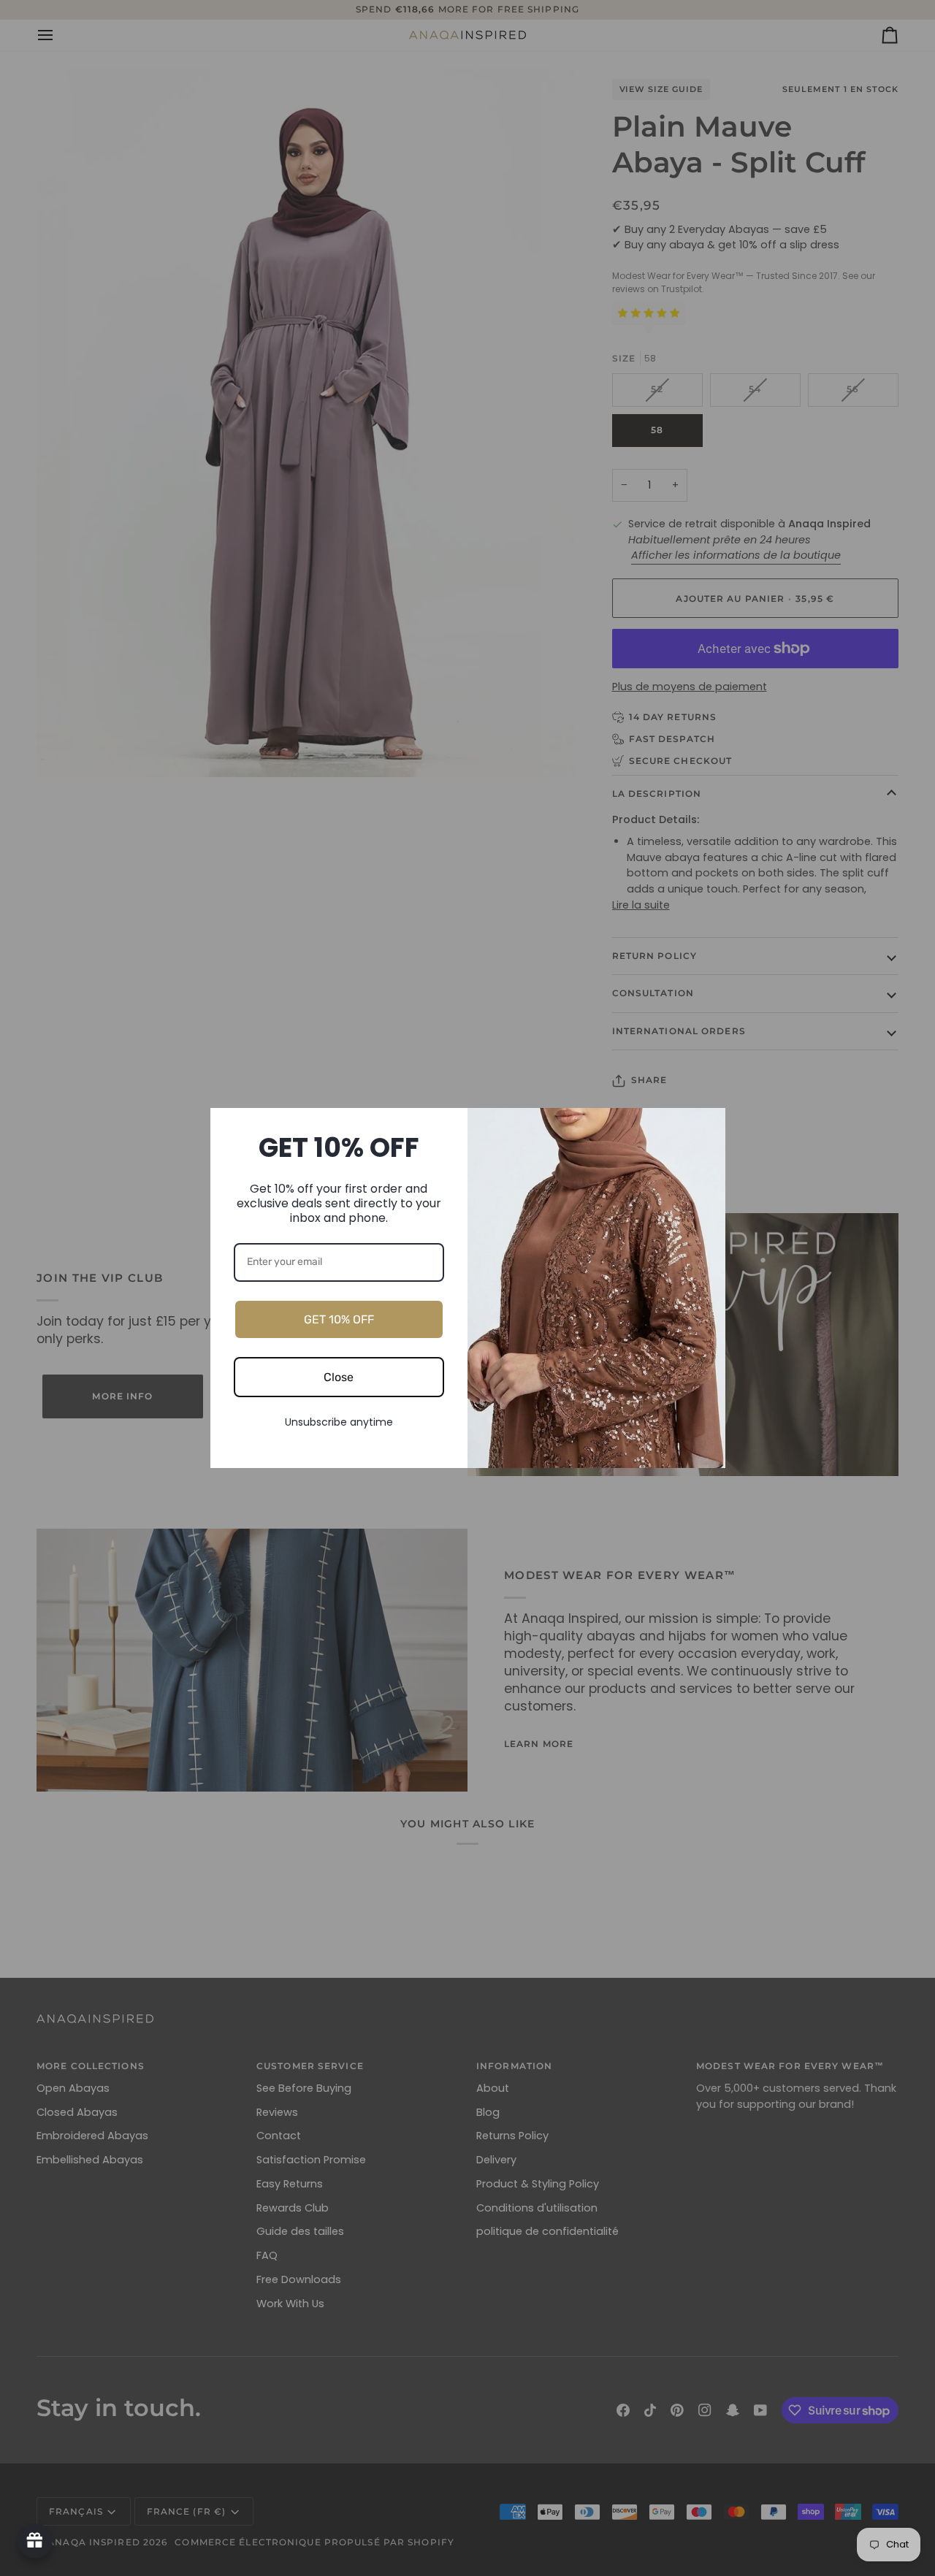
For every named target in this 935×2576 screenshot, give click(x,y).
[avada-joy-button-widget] (35, 2541)
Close (339, 1377)
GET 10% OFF (339, 1319)
